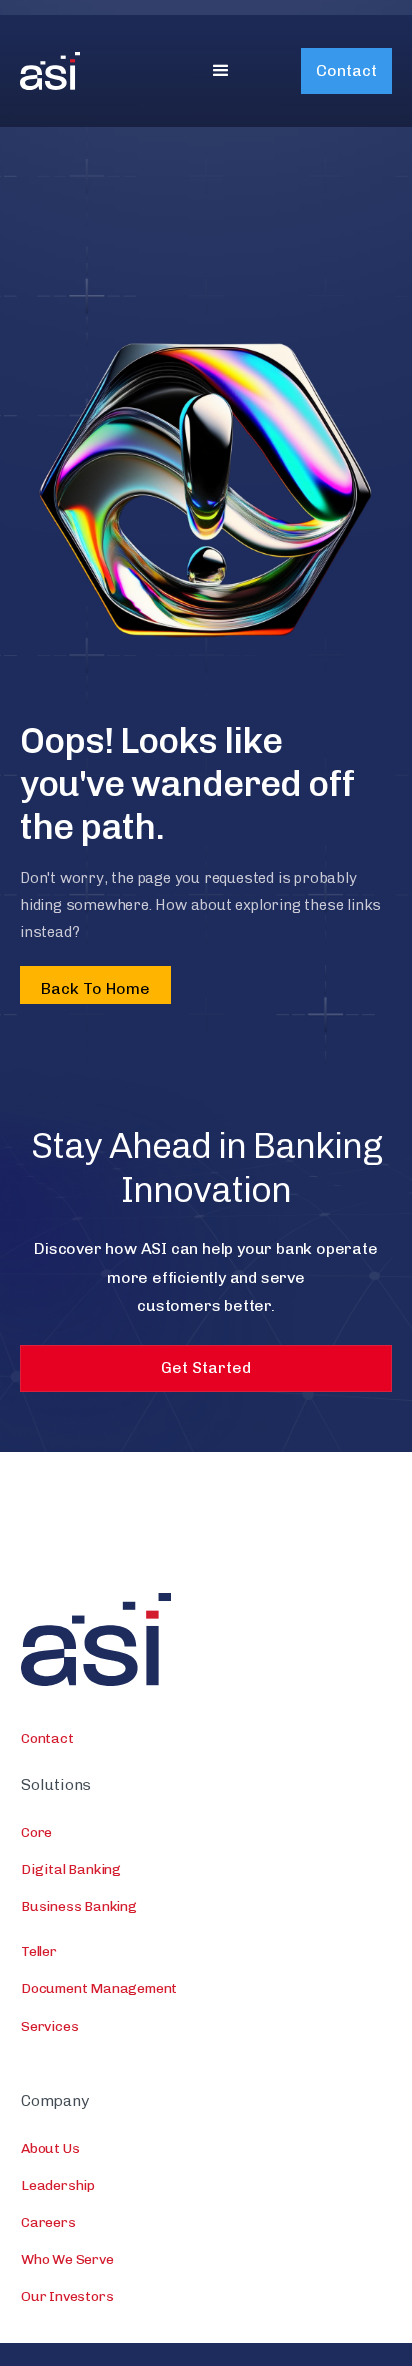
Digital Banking (71, 1869)
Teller (39, 1951)
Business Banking (79, 1906)
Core (36, 1832)
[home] (80, 70)
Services (49, 2026)
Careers (48, 2222)
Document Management (99, 1988)
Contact (346, 70)
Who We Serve (67, 2259)
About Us (50, 2148)
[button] (221, 71)
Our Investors (67, 2296)
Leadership (58, 2185)
